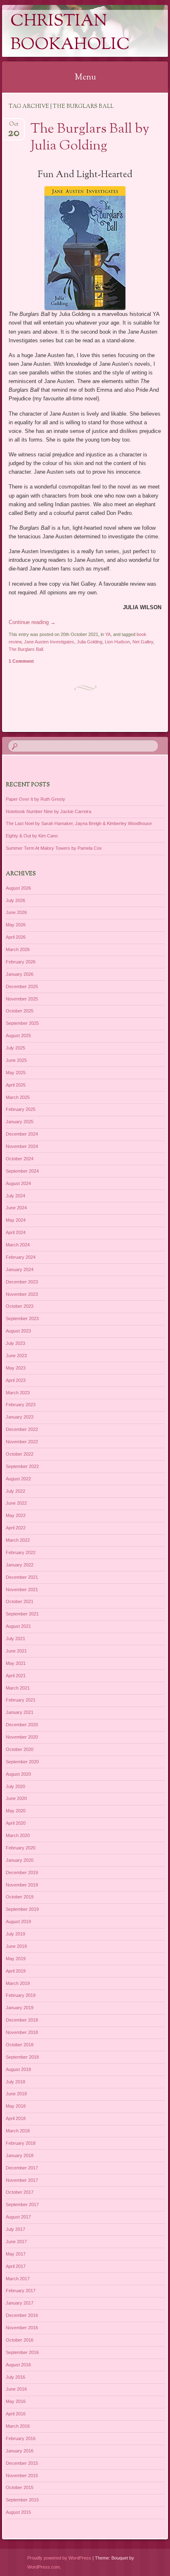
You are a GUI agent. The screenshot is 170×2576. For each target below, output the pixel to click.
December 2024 (22, 1134)
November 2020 (22, 1737)
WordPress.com (44, 2567)
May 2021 (16, 1663)
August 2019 (18, 1921)
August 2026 (18, 888)
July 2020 (15, 1786)
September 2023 (22, 1318)
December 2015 (22, 2463)
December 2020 (22, 1725)
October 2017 (20, 2192)
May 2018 (16, 2106)
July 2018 (15, 2082)
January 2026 (20, 974)
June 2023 (16, 1356)
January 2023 (20, 1417)
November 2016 (22, 2328)
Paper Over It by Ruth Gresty (35, 799)
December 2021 (22, 1577)
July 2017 (15, 2229)
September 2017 (22, 2204)
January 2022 (20, 1565)
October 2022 (20, 1454)
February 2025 (21, 1109)
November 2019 (22, 1885)
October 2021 (20, 1601)
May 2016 (16, 2401)
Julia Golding (90, 642)
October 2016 (20, 2340)
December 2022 (22, 1429)
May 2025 (16, 1073)
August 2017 (18, 2217)
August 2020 (18, 1774)
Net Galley (143, 642)
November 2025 (22, 999)
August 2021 (18, 1626)
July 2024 (15, 1196)
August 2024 (18, 1183)
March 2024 (18, 1245)
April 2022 (16, 1528)
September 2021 (22, 1614)
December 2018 (22, 2020)
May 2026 (16, 925)
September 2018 (22, 2057)
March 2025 (18, 1097)
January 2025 (20, 1122)
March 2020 (18, 1835)
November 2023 (22, 1294)
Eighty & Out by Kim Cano (32, 836)
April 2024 (16, 1232)
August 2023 (18, 1331)
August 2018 (18, 2069)
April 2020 (16, 1823)
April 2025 (16, 1085)
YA (108, 634)
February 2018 (21, 2143)
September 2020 (22, 1762)
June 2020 (16, 1798)
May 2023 (16, 1368)
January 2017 (20, 2303)
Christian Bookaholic (70, 33)
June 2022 (16, 1503)
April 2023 (16, 1380)
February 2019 (21, 1995)
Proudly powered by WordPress (59, 2558)
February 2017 (21, 2291)
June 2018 (16, 2094)
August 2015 (18, 2512)
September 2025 (22, 1023)
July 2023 (15, 1343)
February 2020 (21, 1848)
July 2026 (15, 900)
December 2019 (22, 1872)
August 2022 (18, 1479)
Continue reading (32, 622)
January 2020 (20, 1860)
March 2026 (18, 949)
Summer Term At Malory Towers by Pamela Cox (54, 848)
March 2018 (18, 2131)
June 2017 (16, 2242)
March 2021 (18, 1688)
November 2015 (22, 2475)
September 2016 (22, 2352)
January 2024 (20, 1269)
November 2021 (22, 1590)
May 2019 (16, 1959)
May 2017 (16, 2254)
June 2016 (16, 2389)
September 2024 (22, 1171)
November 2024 (22, 1146)
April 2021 (16, 1676)
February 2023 (21, 1405)
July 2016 (15, 2377)
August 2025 (18, 1036)
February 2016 (21, 2438)
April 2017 (16, 2266)
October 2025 (20, 1011)
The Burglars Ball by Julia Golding (90, 138)
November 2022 (22, 1442)
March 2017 (18, 2279)
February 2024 (21, 1257)
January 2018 (20, 2155)
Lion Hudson (117, 642)
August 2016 (18, 2365)
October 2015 (20, 2487)
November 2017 (22, 2180)
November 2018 (22, 2032)
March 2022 (18, 1540)
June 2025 (16, 1060)
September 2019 (22, 1909)
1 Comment (21, 661)
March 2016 (18, 2426)
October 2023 (20, 1306)
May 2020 (16, 1811)
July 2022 (15, 1491)
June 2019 (16, 1946)
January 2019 (20, 2008)
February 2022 (21, 1552)
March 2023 (18, 1393)
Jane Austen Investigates (49, 642)
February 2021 (21, 1700)
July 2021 (15, 1639)
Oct (14, 127)
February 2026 (21, 962)
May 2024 (16, 1220)
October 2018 (20, 2045)
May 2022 (16, 1515)
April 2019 (16, 1971)
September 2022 (22, 1466)
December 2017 (22, 2168)
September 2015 (22, 2500)
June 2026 (16, 912)
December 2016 (22, 2315)
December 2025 (22, 986)
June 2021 (16, 1651)
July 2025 (15, 1048)
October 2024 (20, 1159)
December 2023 (22, 1282)
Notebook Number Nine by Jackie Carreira (48, 811)
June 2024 (16, 1208)
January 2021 (20, 1712)
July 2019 (15, 1934)
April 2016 (16, 2414)
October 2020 (20, 1749)
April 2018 (16, 2118)
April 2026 (16, 937)
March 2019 (18, 1983)
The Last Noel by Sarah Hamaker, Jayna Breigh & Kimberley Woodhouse (79, 823)
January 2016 (20, 2451)
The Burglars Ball (26, 649)
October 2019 (20, 1897)
